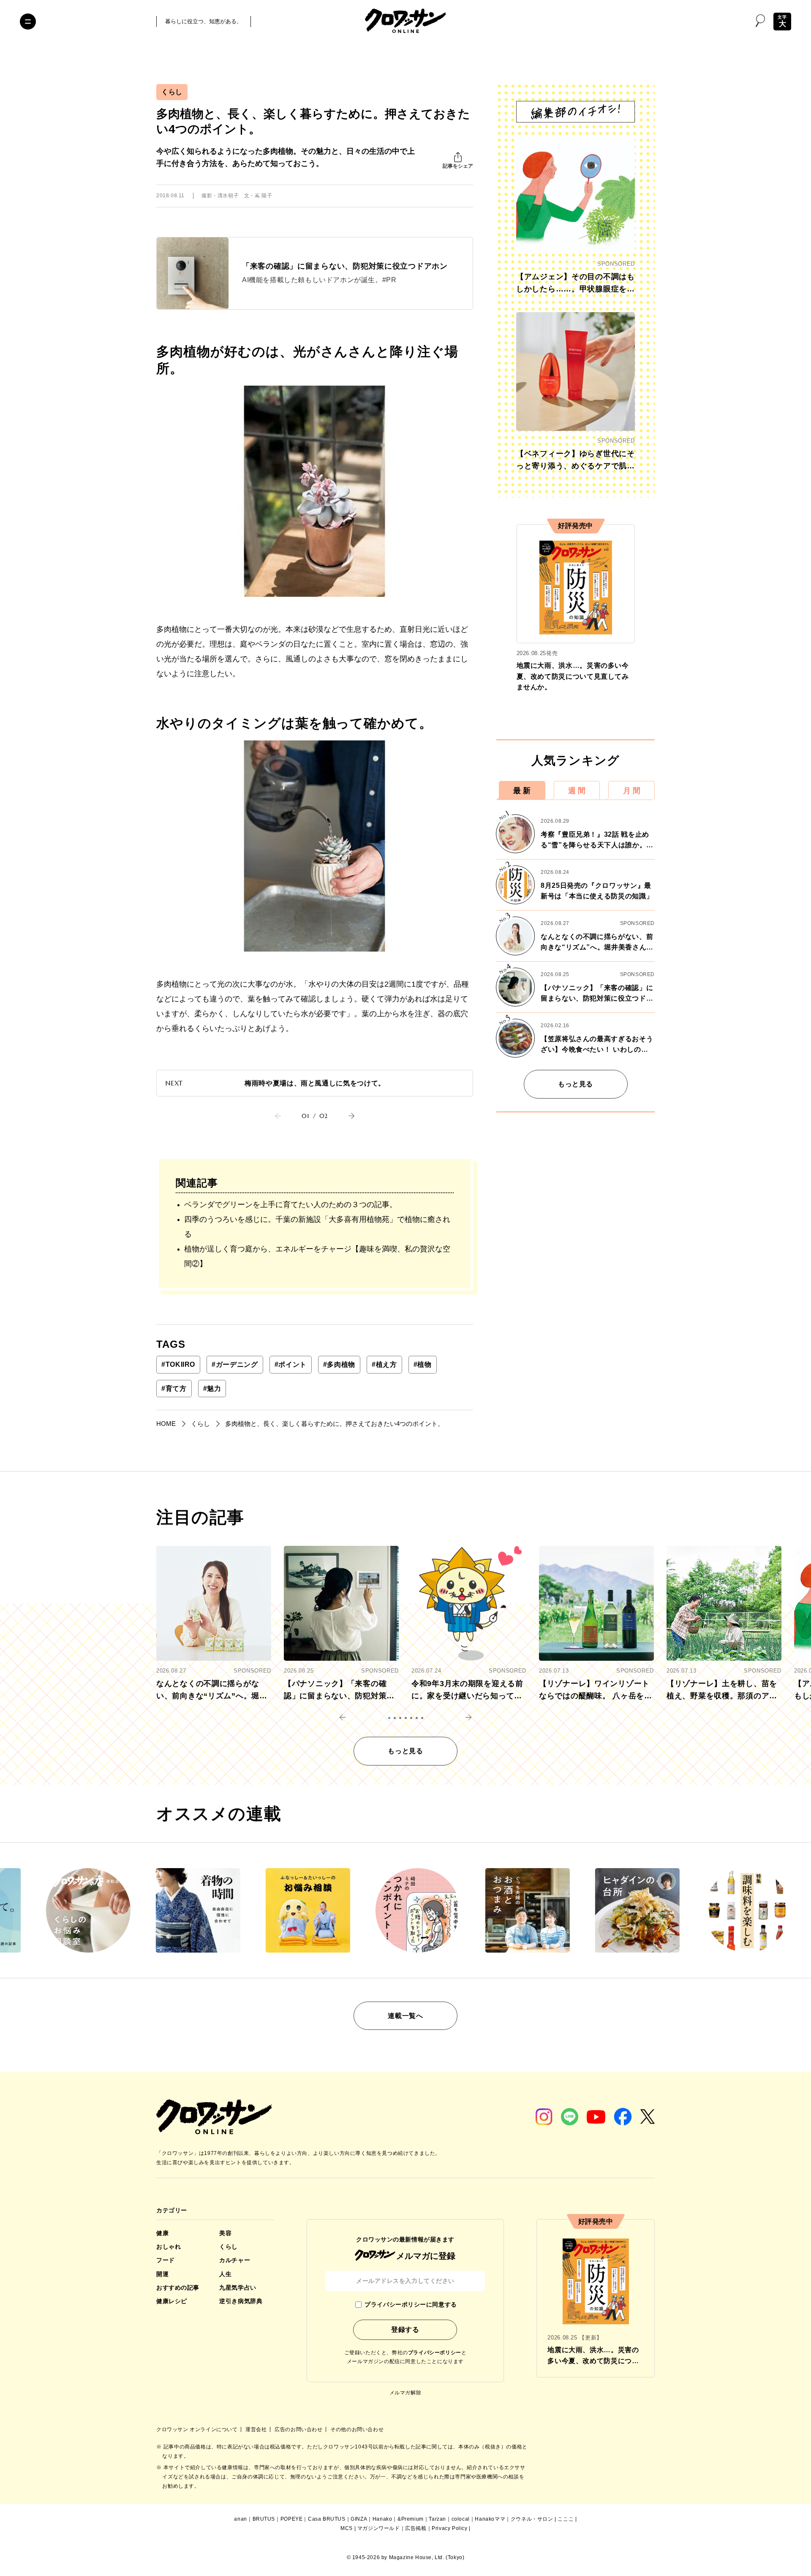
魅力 (212, 1389)
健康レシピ (172, 2301)
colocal (461, 2519)
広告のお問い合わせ (299, 2429)
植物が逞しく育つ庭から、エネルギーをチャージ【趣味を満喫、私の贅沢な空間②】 (317, 1256)
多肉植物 (339, 1364)
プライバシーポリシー (435, 2353)
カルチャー (235, 2260)
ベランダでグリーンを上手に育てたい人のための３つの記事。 (291, 1205)
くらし (172, 92)
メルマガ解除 (405, 2393)
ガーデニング (235, 1364)
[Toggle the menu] (28, 22)
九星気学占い (238, 2288)
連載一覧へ (405, 2016)
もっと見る (576, 1084)
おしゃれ (169, 2247)
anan (240, 2519)
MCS (347, 2528)
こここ (566, 2519)
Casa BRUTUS (327, 2519)
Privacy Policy (449, 2528)
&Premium (411, 2519)
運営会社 (257, 2429)
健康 (162, 2233)
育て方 (174, 1389)
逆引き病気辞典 (241, 2301)
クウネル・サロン (532, 2519)
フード (166, 2260)
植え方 (384, 1364)
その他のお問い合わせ (357, 2429)
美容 (225, 2233)
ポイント (291, 1364)
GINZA (359, 2519)
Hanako (382, 2519)
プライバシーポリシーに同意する (411, 2304)
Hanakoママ (490, 2519)
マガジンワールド (379, 2528)
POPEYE (292, 2519)
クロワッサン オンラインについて (198, 2429)
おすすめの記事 (178, 2288)
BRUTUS (264, 2519)
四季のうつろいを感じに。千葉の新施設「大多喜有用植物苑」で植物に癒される (317, 1227)
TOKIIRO (178, 1364)
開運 (162, 2274)
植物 (423, 1364)
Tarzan (437, 2519)
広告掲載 (416, 2528)
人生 (225, 2274)
